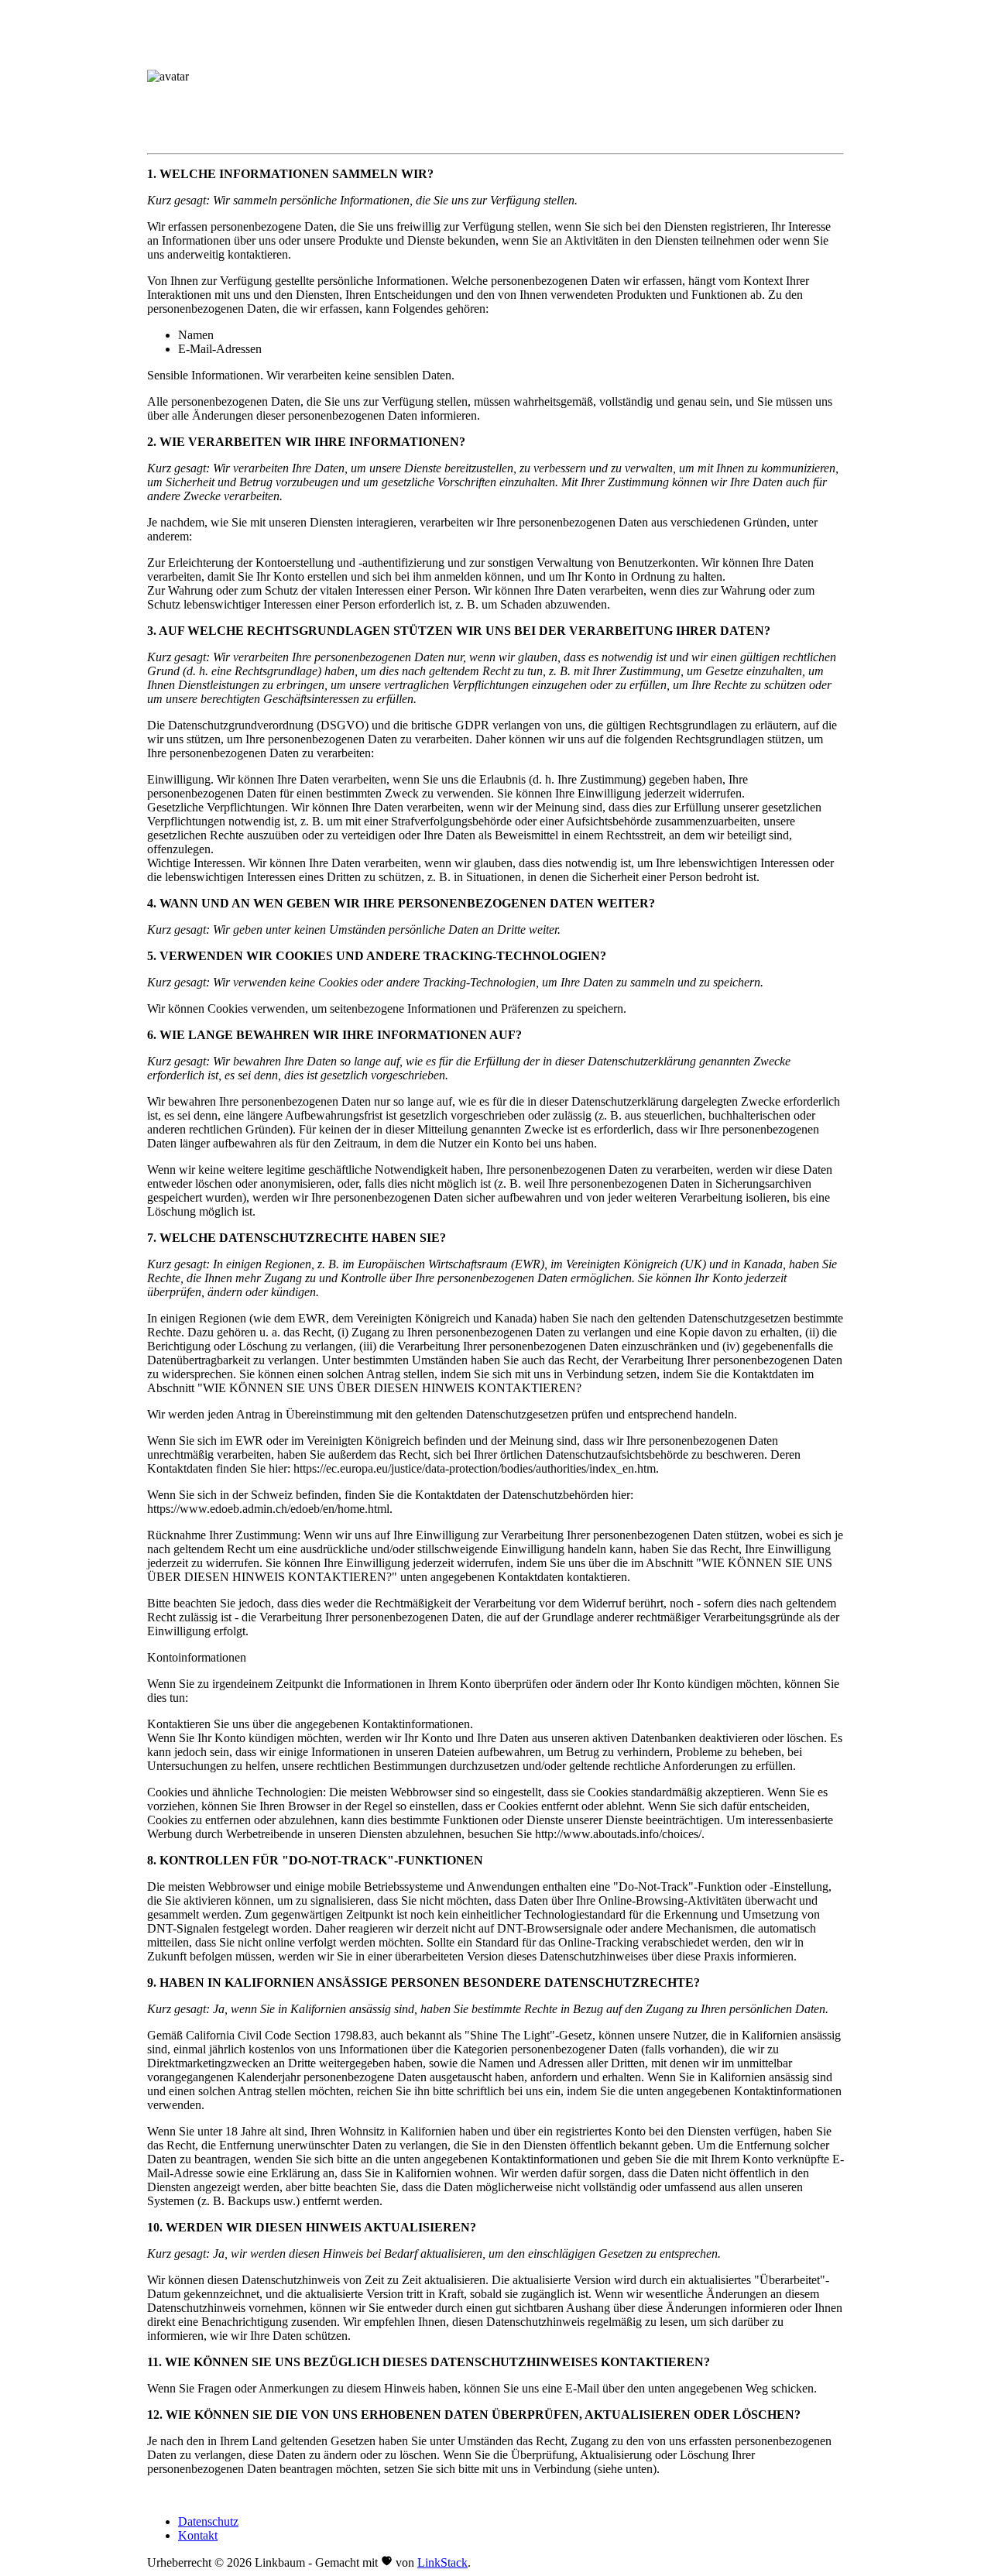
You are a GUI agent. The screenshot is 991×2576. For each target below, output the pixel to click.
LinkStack (442, 2562)
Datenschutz (208, 2521)
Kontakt (198, 2535)
